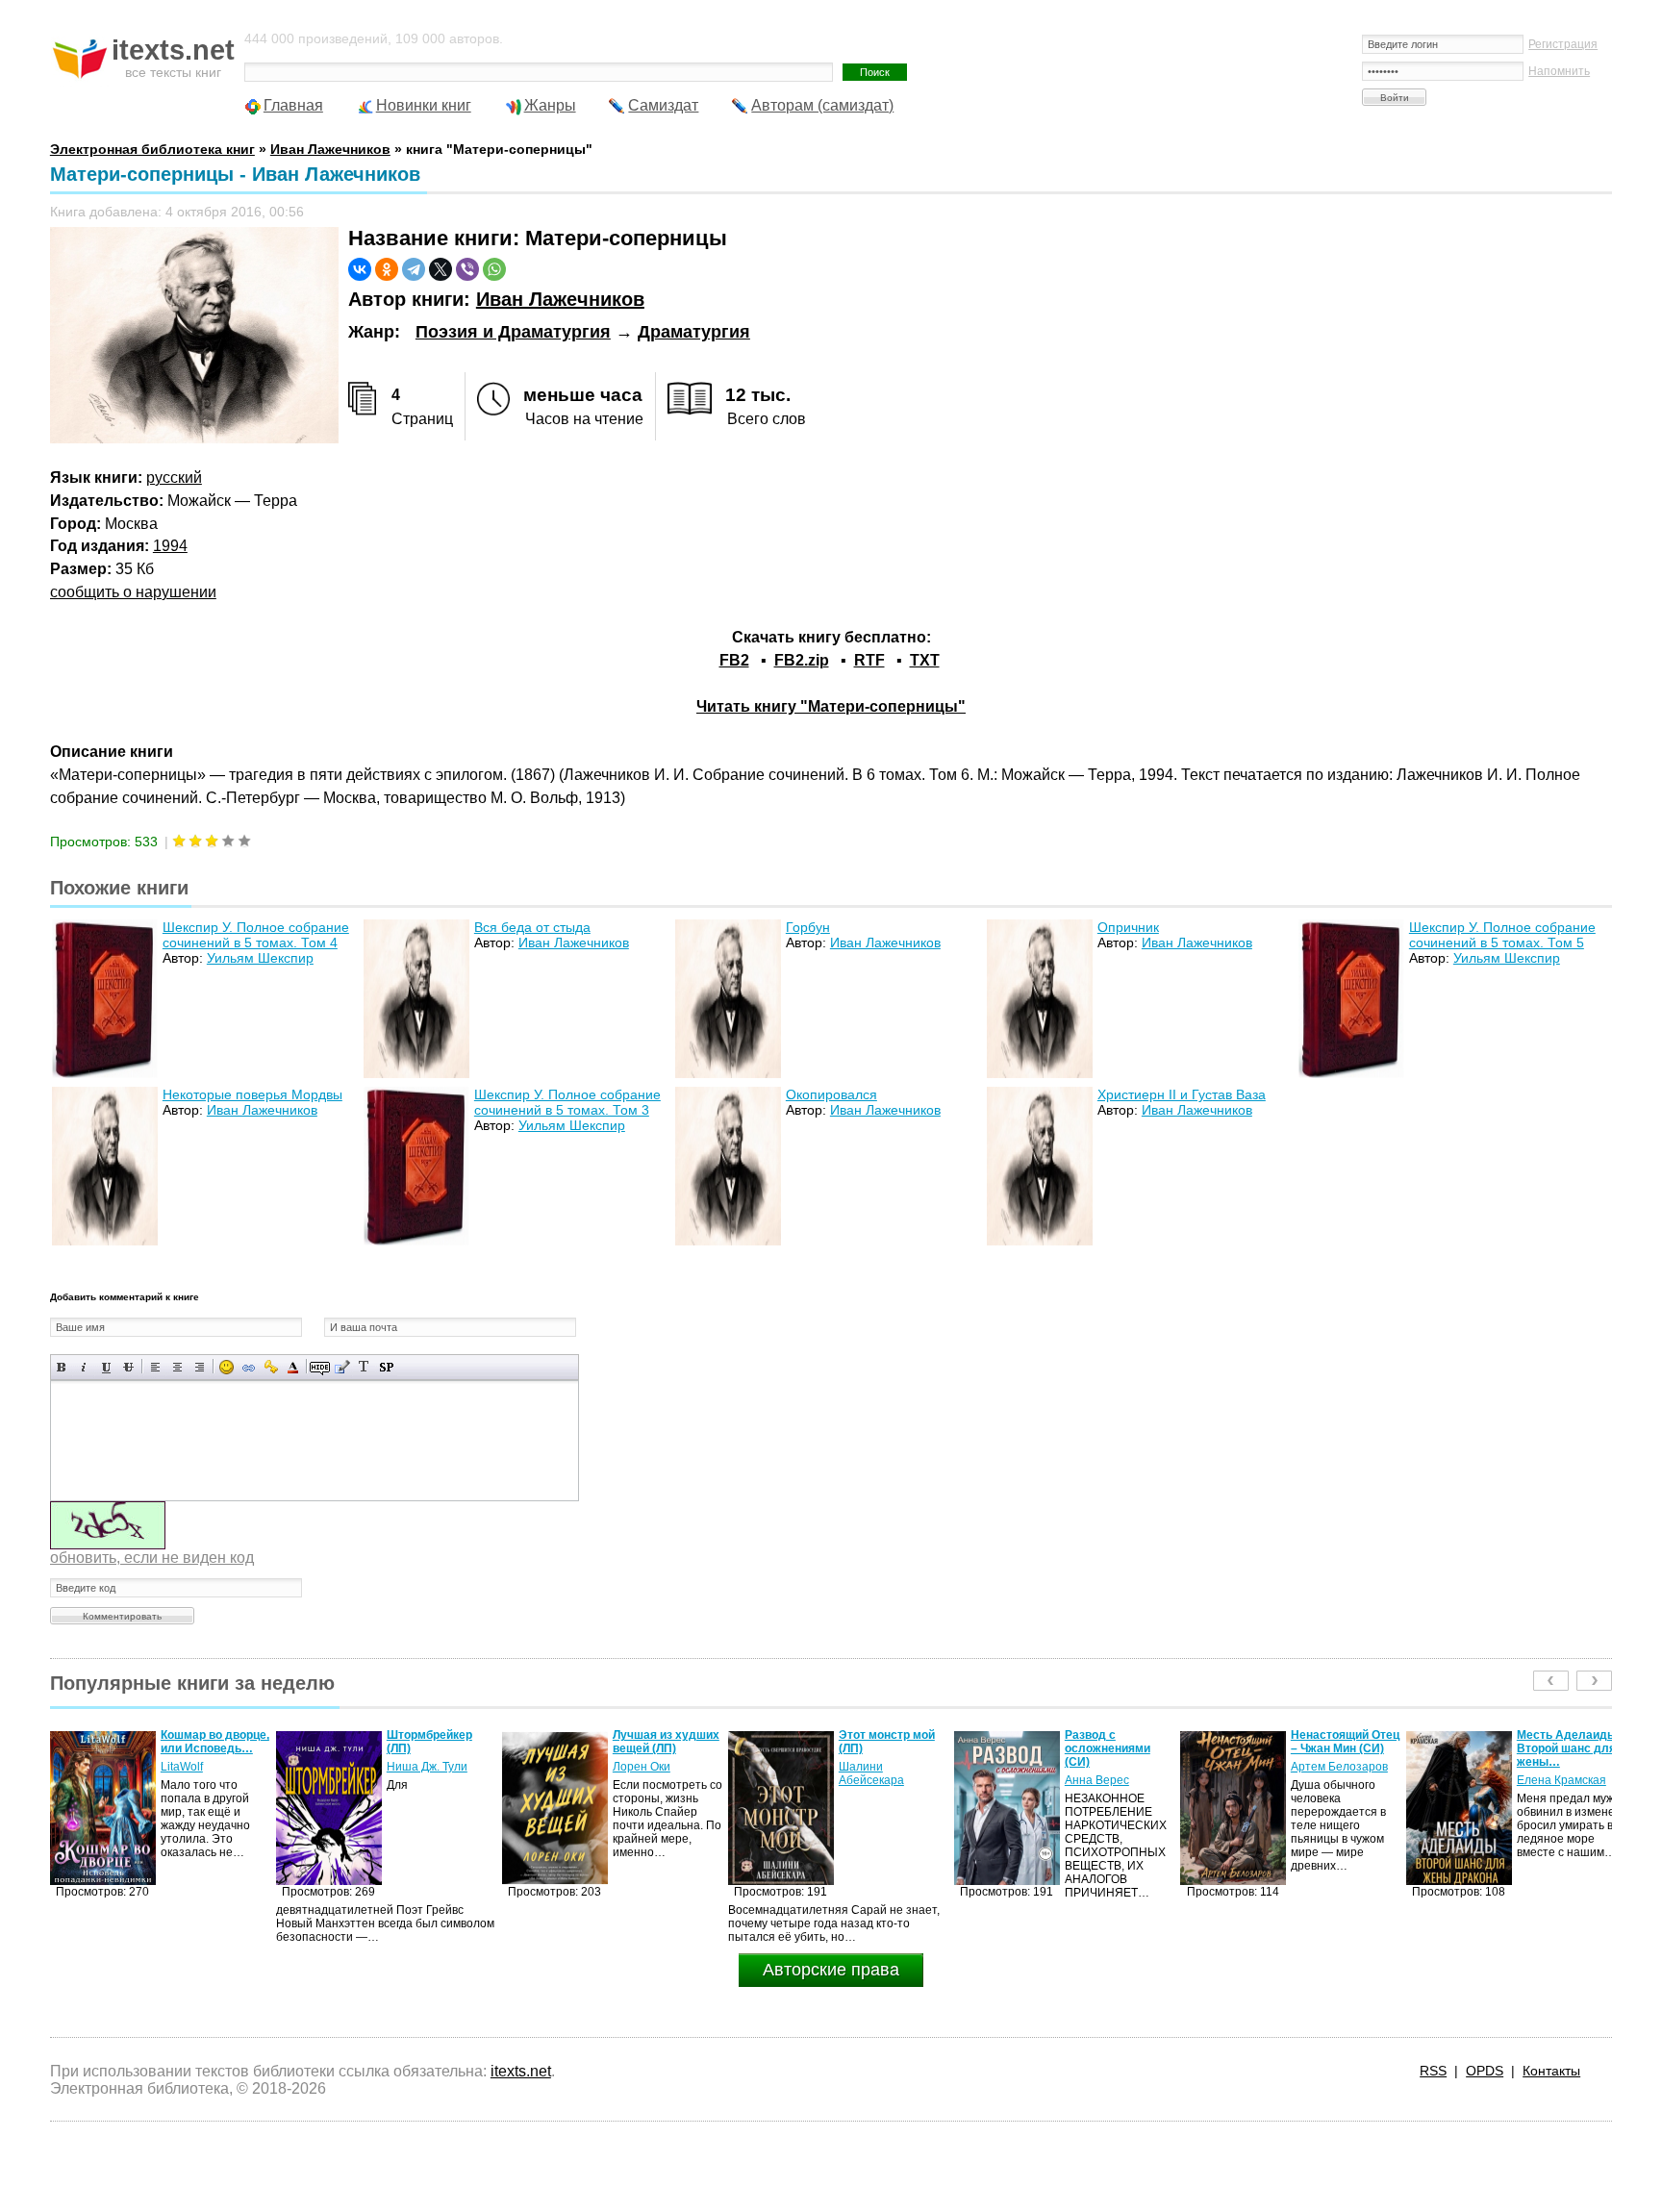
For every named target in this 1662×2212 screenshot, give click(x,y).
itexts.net (521, 2071)
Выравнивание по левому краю (155, 1367)
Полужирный (62, 1367)
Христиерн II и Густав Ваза (1182, 1094)
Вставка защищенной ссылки (271, 1367)
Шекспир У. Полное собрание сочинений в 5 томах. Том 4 (256, 935)
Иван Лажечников (560, 299)
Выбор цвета (293, 1367)
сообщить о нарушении (133, 592)
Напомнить (1559, 71)
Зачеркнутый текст (128, 1367)
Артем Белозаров (1113, 1767)
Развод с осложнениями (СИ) (881, 1748)
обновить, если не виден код (152, 1558)
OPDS (1485, 2071)
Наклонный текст (84, 1367)
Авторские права (831, 1970)
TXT (925, 660)
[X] (441, 269)
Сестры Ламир (1557, 1767)
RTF (869, 660)
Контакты (1551, 2071)
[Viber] (467, 269)
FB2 (734, 660)
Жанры (550, 105)
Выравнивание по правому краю (200, 1367)
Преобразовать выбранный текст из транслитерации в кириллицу (364, 1367)
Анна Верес (871, 1780)
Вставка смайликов (227, 1367)
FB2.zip (802, 660)
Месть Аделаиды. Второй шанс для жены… (1342, 1748)
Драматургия (694, 332)
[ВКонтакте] (360, 269)
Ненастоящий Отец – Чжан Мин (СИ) (1119, 1742)
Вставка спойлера (386, 1367)
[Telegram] (414, 269)
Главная (293, 105)
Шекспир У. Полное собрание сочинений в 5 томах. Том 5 (1502, 935)
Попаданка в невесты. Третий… (1570, 1742)
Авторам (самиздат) (822, 105)
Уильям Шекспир (260, 958)
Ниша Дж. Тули (201, 1767)
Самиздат (663, 105)
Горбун (808, 927)
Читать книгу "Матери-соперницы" (831, 706)
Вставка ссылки (249, 1367)
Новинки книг (424, 105)
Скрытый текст (320, 1367)
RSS (1433, 2071)
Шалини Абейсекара (645, 1773)
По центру (177, 1367)
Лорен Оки (415, 1767)
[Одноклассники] (387, 269)
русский (174, 478)
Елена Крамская (1335, 1780)
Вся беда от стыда (532, 927)
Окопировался (831, 1094)
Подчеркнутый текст (106, 1367)
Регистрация (1563, 44)
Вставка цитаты (342, 1367)
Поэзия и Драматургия (513, 332)
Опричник (1128, 927)
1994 (170, 546)
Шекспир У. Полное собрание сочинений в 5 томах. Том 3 (567, 1102)
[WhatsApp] (494, 269)
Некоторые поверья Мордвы (252, 1094)
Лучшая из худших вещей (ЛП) (440, 1742)
